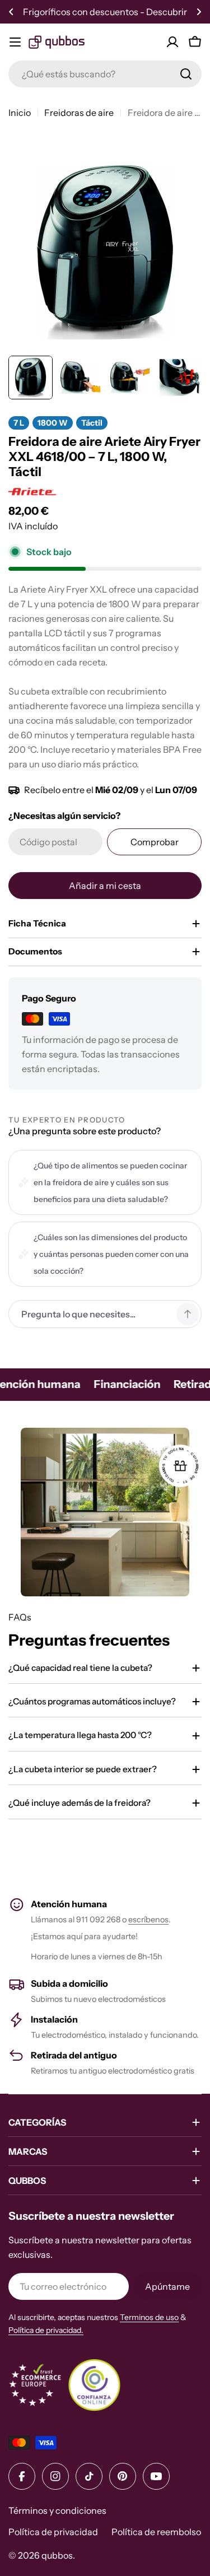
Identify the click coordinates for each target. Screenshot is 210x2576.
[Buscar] (186, 74)
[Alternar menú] (15, 42)
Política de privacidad (53, 2532)
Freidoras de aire (79, 113)
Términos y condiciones (57, 2510)
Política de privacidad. (46, 2330)
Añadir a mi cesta (105, 886)
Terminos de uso (149, 2317)
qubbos (57, 2555)
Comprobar (155, 842)
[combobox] (105, 74)
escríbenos (148, 1920)
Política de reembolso (156, 2532)
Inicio (20, 113)
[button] (11, 12)
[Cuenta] (172, 42)
